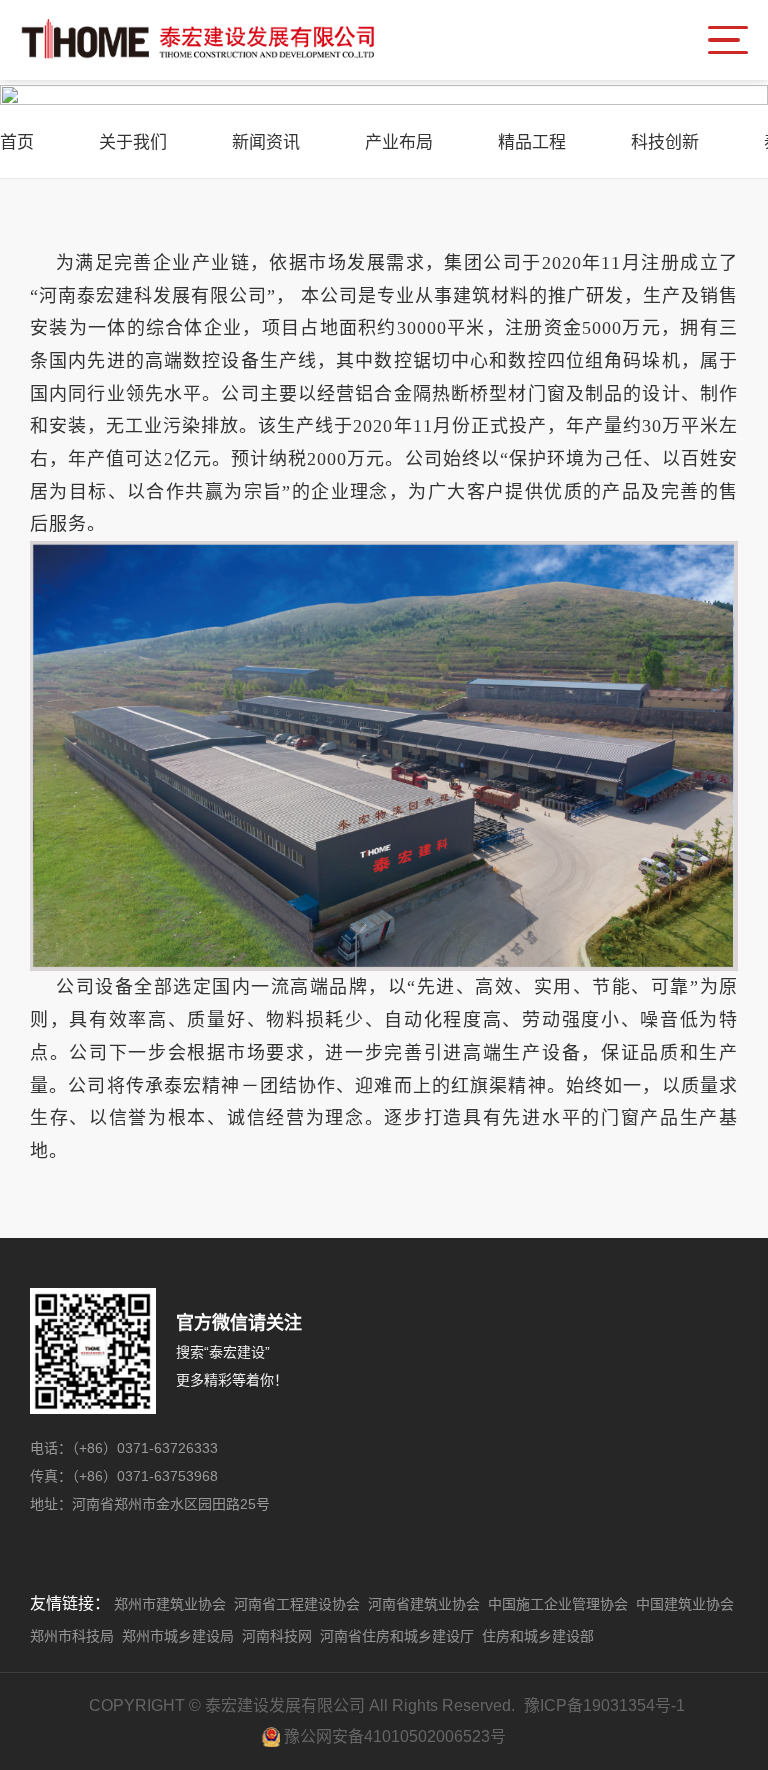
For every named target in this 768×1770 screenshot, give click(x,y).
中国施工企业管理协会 (558, 1604)
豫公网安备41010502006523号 (395, 1736)
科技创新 (665, 142)
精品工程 (532, 142)
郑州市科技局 (72, 1636)
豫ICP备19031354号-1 (604, 1705)
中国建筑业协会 (685, 1604)
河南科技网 (277, 1636)
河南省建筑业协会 (424, 1604)
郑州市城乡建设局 (178, 1636)
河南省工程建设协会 (297, 1604)
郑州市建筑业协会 (170, 1604)
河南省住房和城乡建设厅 (397, 1636)
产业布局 (399, 142)
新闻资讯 (266, 142)
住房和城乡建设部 (538, 1636)
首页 (17, 142)
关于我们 (133, 142)
